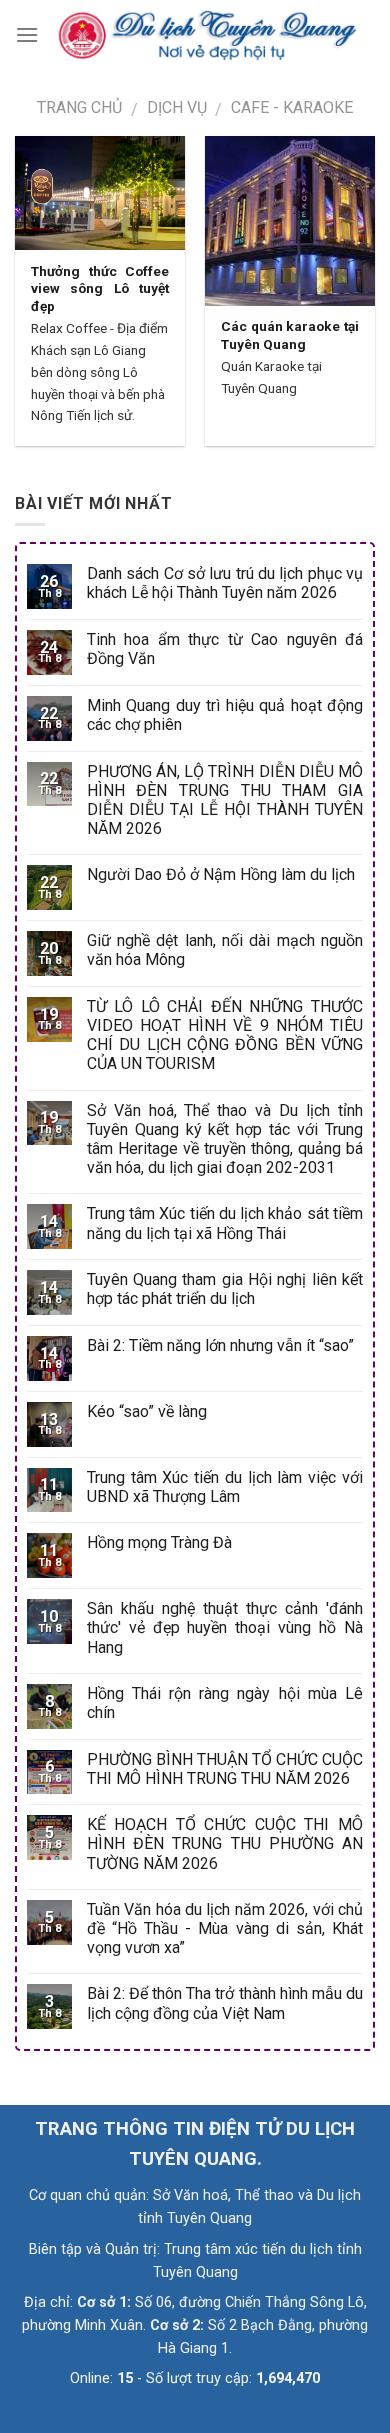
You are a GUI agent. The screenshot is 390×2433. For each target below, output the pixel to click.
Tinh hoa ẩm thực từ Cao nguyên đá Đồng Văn (225, 649)
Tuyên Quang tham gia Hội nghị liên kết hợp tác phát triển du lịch (225, 1289)
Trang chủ (79, 107)
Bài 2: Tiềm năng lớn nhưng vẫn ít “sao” (220, 1345)
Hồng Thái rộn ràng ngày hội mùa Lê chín (225, 1703)
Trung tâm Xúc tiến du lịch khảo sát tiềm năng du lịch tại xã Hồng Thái (225, 1223)
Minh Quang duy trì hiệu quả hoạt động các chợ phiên (225, 715)
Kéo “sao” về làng (147, 1411)
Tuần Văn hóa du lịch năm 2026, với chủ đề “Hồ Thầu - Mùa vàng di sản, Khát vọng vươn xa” (225, 1928)
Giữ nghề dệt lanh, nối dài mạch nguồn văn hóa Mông (225, 950)
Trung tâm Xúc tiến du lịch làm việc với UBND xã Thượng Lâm (225, 1487)
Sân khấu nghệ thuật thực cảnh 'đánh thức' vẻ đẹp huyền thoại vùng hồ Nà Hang (225, 1627)
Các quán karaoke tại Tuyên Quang (290, 335)
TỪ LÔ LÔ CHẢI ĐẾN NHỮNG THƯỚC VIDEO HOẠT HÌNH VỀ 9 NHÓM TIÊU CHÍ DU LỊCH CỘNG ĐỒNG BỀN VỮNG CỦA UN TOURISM (225, 1035)
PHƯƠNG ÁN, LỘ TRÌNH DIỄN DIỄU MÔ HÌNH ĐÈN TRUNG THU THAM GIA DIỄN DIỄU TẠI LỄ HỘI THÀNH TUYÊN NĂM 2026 (225, 800)
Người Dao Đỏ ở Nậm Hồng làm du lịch (221, 874)
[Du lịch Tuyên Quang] (207, 35)
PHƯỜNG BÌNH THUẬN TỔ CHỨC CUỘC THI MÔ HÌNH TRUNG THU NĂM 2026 (225, 1769)
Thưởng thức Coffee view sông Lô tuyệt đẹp (100, 288)
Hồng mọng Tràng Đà (159, 1542)
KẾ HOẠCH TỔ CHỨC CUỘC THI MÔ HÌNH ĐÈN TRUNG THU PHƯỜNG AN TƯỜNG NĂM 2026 (225, 1843)
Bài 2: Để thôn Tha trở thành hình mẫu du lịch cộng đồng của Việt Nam (225, 2003)
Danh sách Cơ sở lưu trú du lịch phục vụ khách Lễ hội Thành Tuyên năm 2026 (225, 583)
